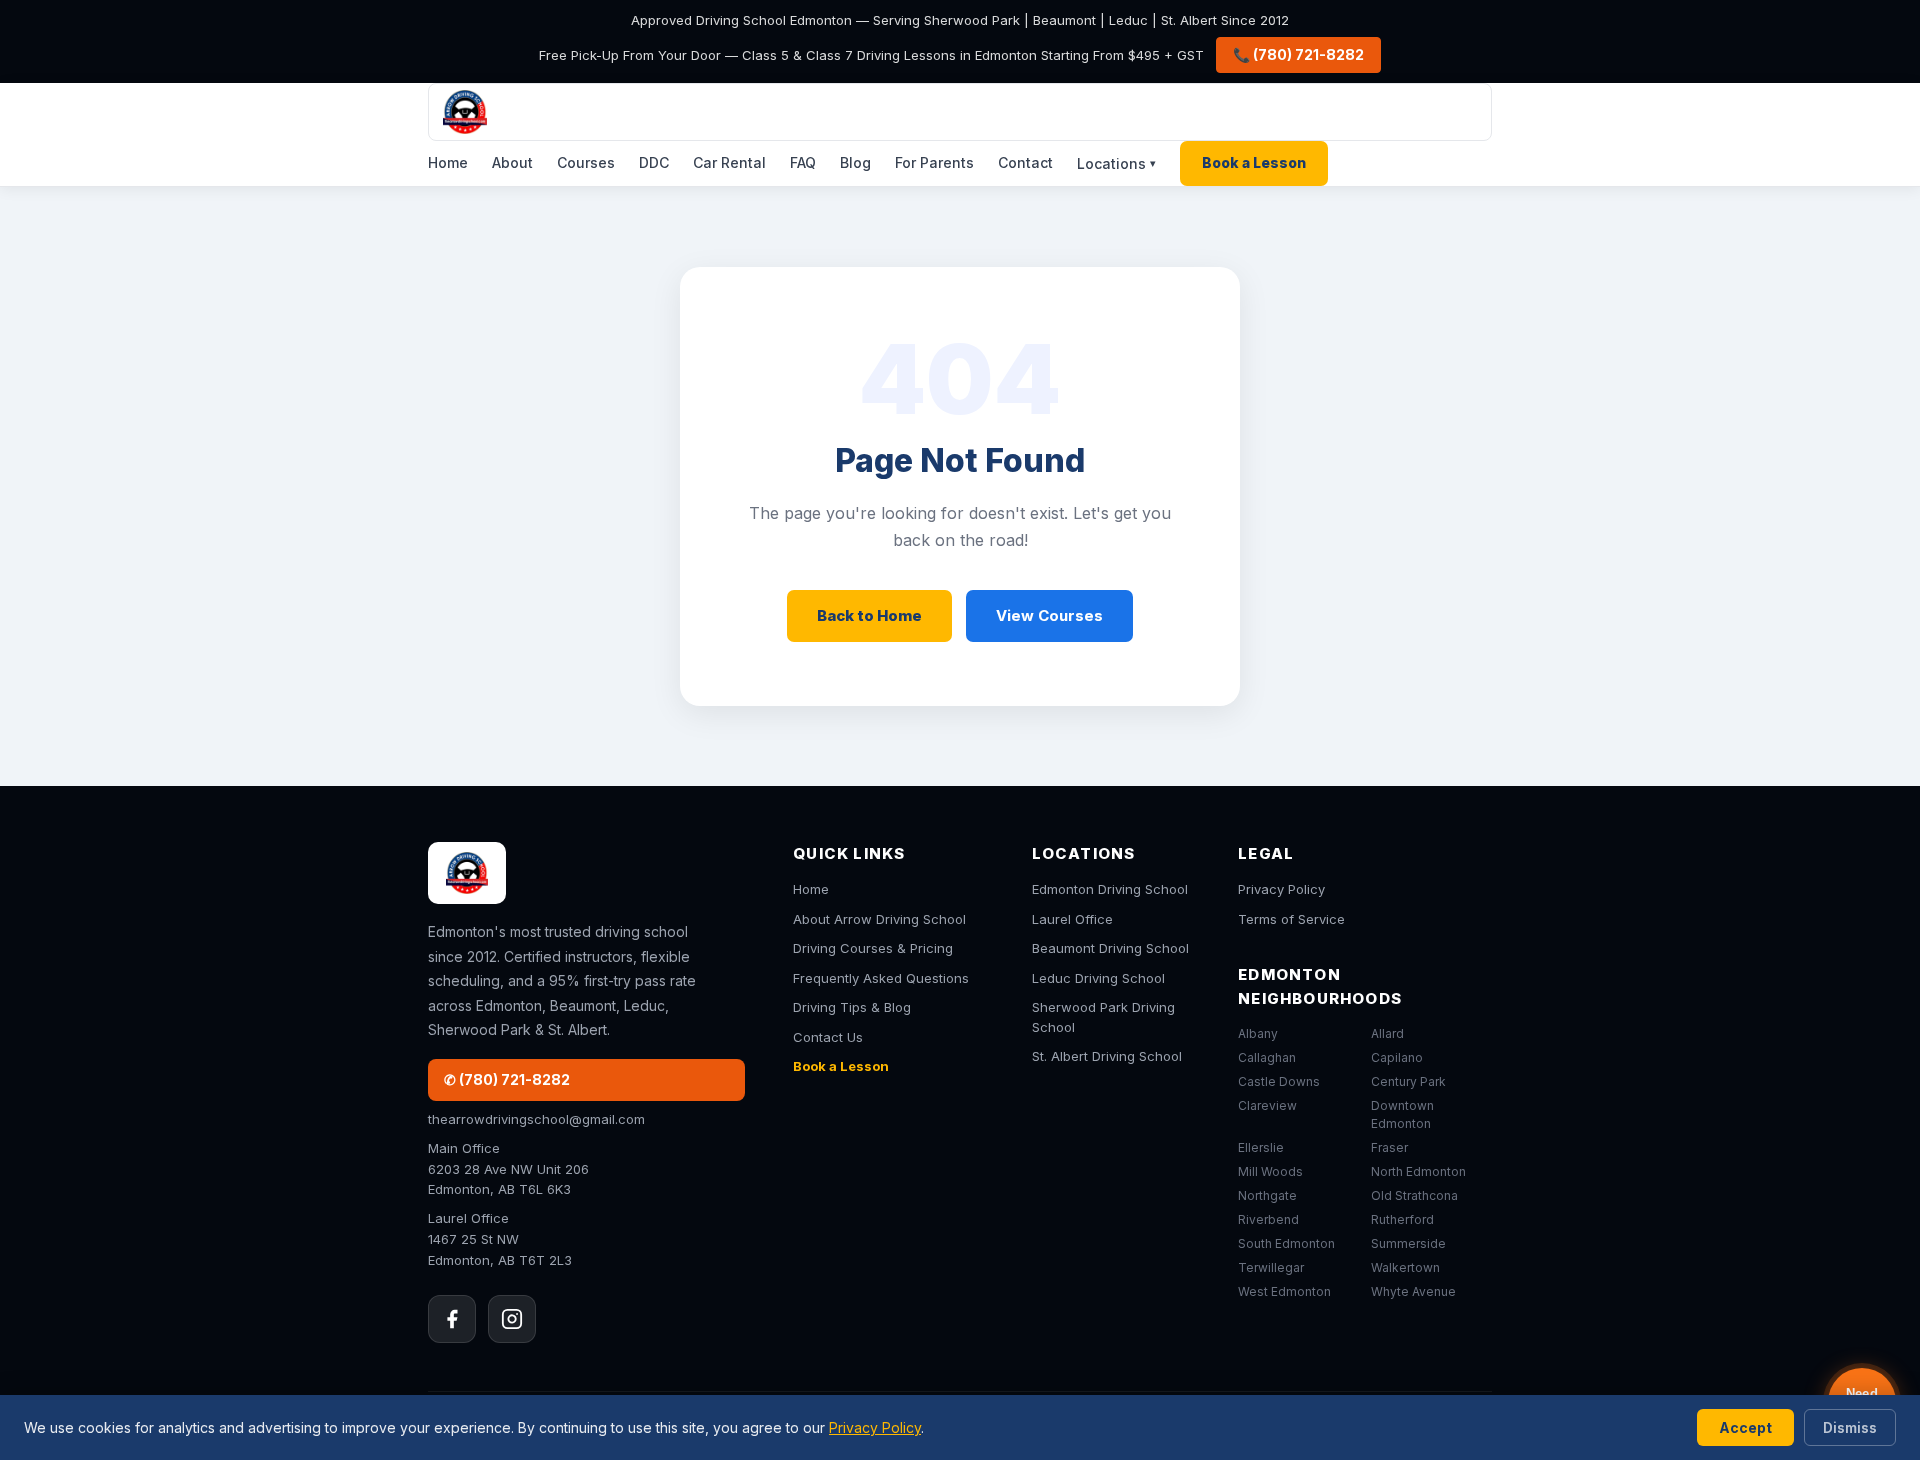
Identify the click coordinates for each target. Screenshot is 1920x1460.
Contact (1025, 162)
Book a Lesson (1254, 162)
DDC (654, 162)
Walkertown (1405, 1267)
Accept (1745, 1427)
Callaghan (1267, 1057)
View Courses (1049, 615)
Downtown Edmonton (1402, 1114)
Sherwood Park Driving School (1103, 1017)
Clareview (1267, 1105)
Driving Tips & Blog (852, 1007)
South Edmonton (1286, 1243)
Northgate (1267, 1195)
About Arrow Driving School (879, 919)
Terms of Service (1291, 919)
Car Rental (729, 162)
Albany (1258, 1033)
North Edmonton (1418, 1171)
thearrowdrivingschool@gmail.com (536, 1119)
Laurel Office (1072, 919)
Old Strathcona (1414, 1195)
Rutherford (1402, 1219)
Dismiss (1850, 1427)
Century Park (1408, 1081)
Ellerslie (1261, 1147)
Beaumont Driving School (1110, 948)
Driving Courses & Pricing (873, 948)
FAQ (803, 162)
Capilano (1397, 1057)
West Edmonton (1284, 1291)
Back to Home (869, 615)
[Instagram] (512, 1319)
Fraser (1389, 1147)
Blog (855, 162)
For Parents (934, 162)
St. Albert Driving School (1107, 1056)
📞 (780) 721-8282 (1298, 54)
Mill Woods (1270, 1171)
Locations (1116, 163)
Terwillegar (1271, 1267)
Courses (586, 162)
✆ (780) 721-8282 (507, 1079)
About (512, 162)
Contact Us (828, 1037)
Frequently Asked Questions (881, 978)
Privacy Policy (1281, 889)
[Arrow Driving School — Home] (960, 112)
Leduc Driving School (1098, 978)
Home (448, 162)
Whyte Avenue (1413, 1291)
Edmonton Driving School (1110, 889)
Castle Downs (1279, 1081)
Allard (1387, 1033)
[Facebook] (452, 1319)
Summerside (1408, 1243)
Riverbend (1268, 1219)
